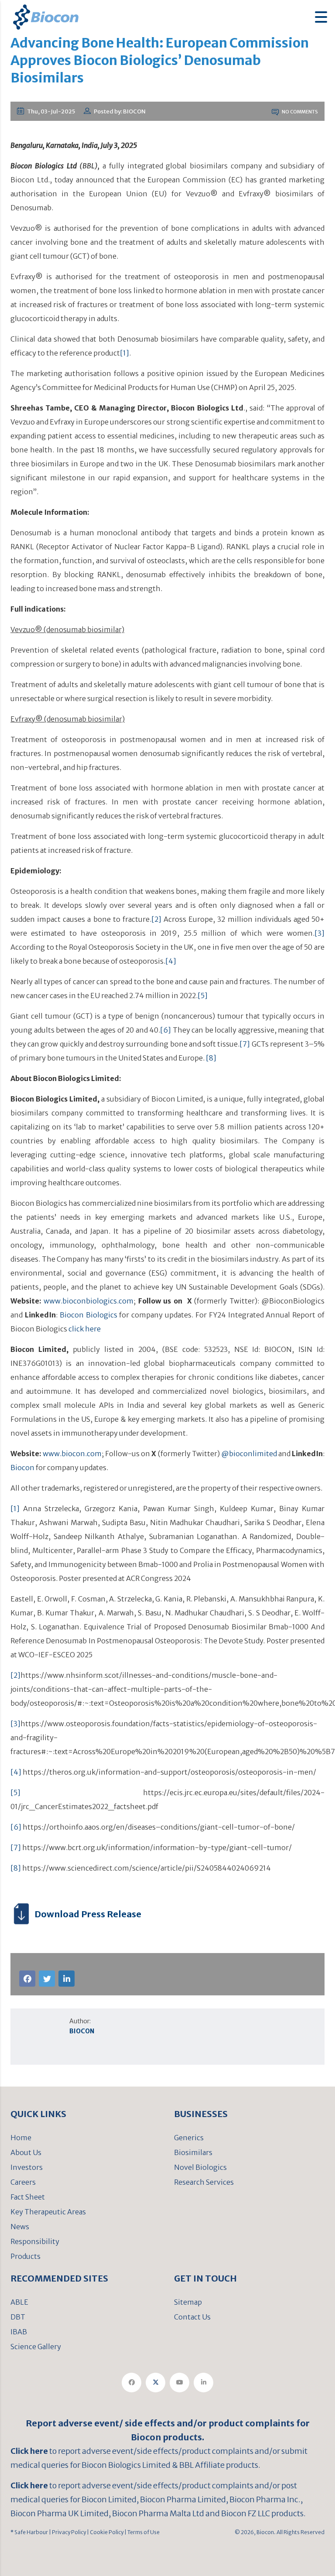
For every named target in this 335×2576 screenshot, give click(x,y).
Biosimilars (193, 2152)
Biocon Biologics (89, 1315)
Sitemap (188, 2302)
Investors (27, 2167)
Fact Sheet (28, 2197)
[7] (245, 1044)
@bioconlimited (249, 1454)
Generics (189, 2138)
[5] (203, 996)
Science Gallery (36, 2347)
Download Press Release (88, 1914)
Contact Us (192, 2317)
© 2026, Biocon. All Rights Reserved (280, 2532)
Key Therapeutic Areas (48, 2212)
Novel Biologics (200, 2167)
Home (21, 2138)
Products (26, 2256)
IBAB (19, 2332)
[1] (125, 353)
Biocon (22, 1468)
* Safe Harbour (29, 2532)
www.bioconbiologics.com (89, 1301)
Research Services (204, 2182)
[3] (320, 933)
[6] (166, 1030)
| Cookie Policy (105, 2532)
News (20, 2227)
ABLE (19, 2302)
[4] (171, 961)
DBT (18, 2317)
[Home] (46, 16)
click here (85, 1329)
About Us (26, 2152)
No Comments (299, 112)
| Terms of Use (142, 2532)
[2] (156, 919)
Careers (23, 2182)
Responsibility (35, 2241)
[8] (211, 1058)
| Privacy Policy (67, 2532)
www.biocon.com (72, 1454)
